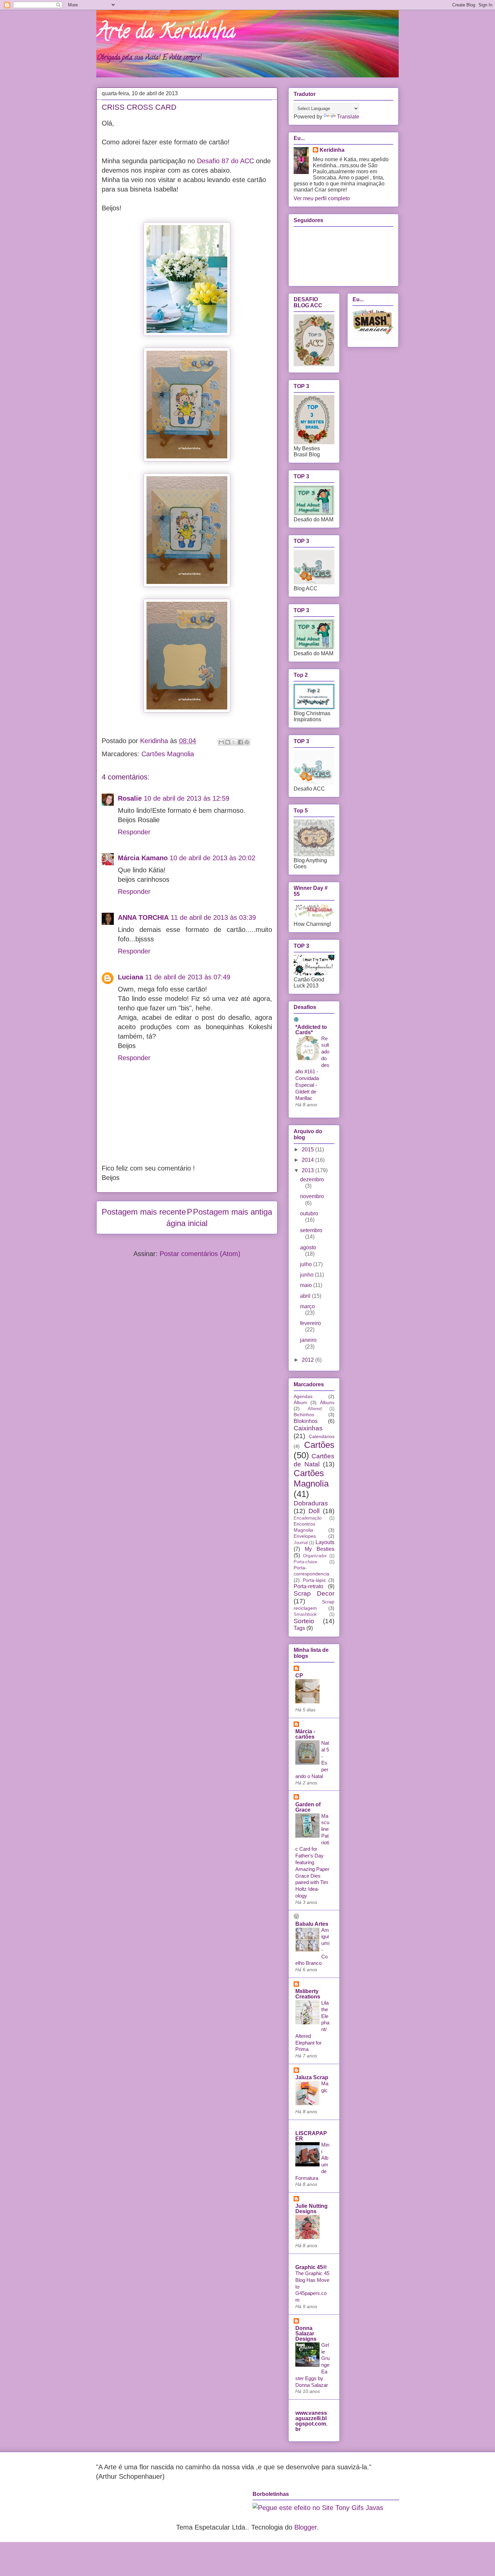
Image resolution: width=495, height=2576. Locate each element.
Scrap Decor (314, 1593)
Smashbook (305, 1614)
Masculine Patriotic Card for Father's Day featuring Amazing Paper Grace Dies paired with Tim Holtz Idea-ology (312, 1856)
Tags (299, 1628)
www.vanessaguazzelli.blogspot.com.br (311, 2421)
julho (307, 1264)
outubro (309, 1213)
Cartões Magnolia (168, 754)
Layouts (325, 1542)
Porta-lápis (314, 1580)
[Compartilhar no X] (234, 742)
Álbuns (327, 1402)
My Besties (320, 1549)
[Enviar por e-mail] (221, 742)
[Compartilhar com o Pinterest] (247, 742)
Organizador (315, 1556)
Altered (315, 1409)
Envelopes (305, 1536)
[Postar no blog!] (228, 742)
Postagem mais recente (144, 1212)
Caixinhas (308, 1428)
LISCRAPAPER (311, 2136)
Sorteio (304, 1621)
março (307, 1306)
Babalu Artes (312, 1924)
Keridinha (332, 150)
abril (306, 1296)
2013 (308, 1170)
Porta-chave (305, 1562)
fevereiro (310, 1323)
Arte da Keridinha (166, 33)
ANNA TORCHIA (143, 917)
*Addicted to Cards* (311, 1030)
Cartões (319, 1445)
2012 (308, 1360)
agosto (308, 1247)
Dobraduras (311, 1503)
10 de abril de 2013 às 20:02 (212, 858)
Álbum (300, 1402)
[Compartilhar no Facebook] (240, 742)
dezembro (312, 1179)
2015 (308, 1150)
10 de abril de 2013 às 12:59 (187, 798)
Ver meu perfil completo (322, 198)
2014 (308, 1160)
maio (307, 1285)
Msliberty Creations (308, 1994)
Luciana (130, 977)
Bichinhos (304, 1415)
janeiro (308, 1340)
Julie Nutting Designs (311, 2209)
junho (307, 1275)
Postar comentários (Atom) (200, 1254)
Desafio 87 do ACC (225, 161)
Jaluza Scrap (312, 2077)
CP (299, 1676)
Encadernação (308, 1518)
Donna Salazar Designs (306, 2334)
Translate (348, 117)
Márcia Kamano (143, 858)
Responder (134, 832)
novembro (312, 1196)
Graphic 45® (311, 2267)
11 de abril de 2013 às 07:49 (188, 977)
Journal (301, 1543)
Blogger (306, 2527)
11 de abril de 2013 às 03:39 (213, 917)
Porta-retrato (308, 1586)
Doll (314, 1511)
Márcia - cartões (305, 1734)
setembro (311, 1230)
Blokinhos (306, 1421)
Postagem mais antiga (233, 1212)
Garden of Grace (308, 1807)
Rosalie (130, 798)
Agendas (303, 1396)
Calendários (322, 1436)
